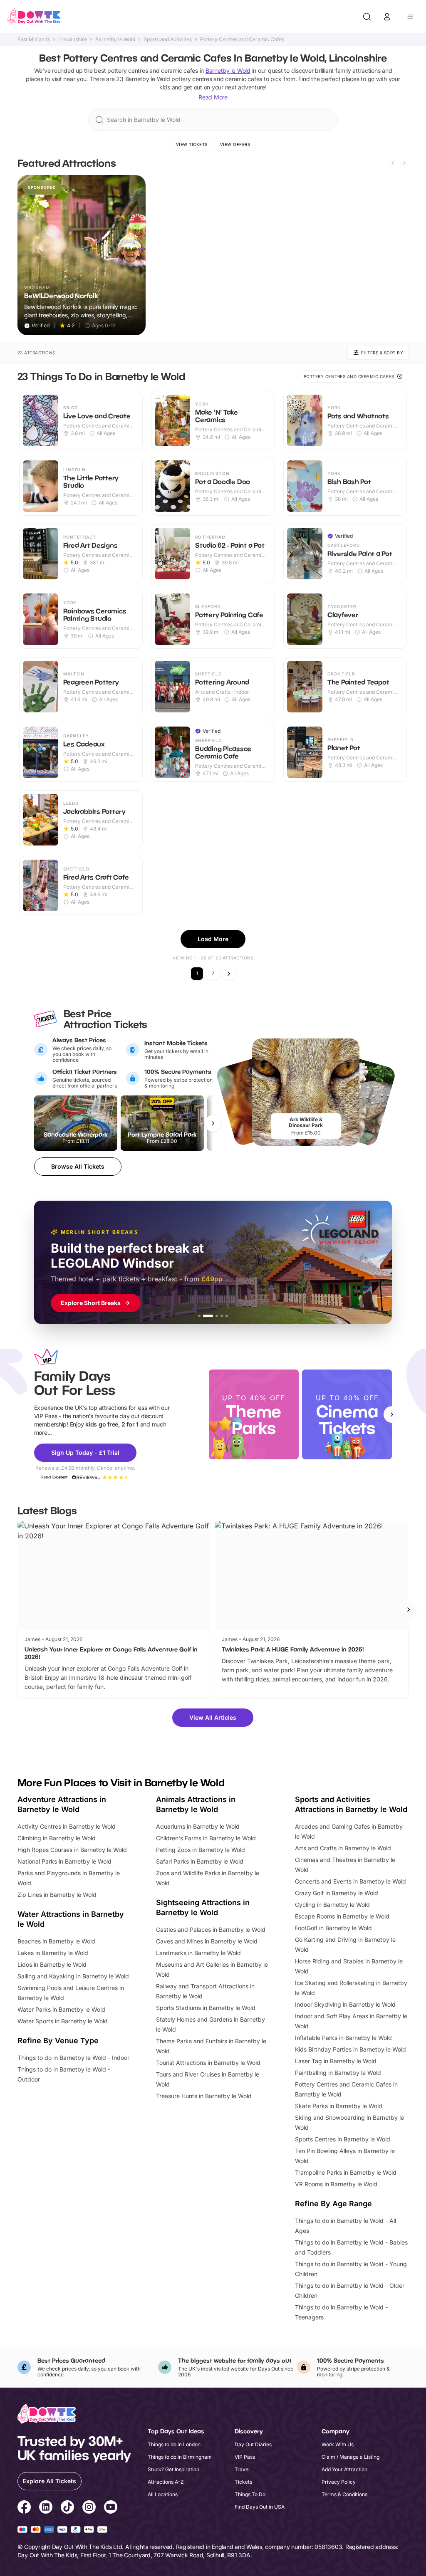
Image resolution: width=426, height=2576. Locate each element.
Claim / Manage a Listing (350, 2457)
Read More (213, 97)
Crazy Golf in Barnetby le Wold (337, 1893)
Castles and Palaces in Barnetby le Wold (211, 1930)
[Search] (367, 17)
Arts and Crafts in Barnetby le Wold (343, 1848)
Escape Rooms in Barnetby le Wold (342, 1916)
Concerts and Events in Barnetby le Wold (350, 1881)
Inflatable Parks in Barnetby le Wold (343, 2038)
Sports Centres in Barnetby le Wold (343, 2139)
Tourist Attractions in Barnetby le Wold (208, 2063)
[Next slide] (404, 163)
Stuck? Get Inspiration (173, 2469)
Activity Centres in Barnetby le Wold (67, 1826)
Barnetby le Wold (115, 40)
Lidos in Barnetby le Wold (52, 1964)
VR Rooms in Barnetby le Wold (336, 2184)
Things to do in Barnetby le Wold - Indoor (73, 2058)
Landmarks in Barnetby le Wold (198, 1953)
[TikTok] (67, 2508)
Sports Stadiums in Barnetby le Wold (206, 2008)
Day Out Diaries (253, 2444)
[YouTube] (111, 2508)
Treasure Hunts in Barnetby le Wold (204, 2096)
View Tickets (192, 144)
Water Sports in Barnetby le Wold (63, 2021)
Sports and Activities (168, 40)
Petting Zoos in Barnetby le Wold (201, 1850)
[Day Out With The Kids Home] (34, 17)
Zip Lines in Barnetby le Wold (57, 1895)
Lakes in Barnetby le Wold (53, 1953)
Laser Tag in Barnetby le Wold (336, 2061)
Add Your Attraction (344, 2469)
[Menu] (410, 17)
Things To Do (250, 2494)
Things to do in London (174, 2444)
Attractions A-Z (166, 2482)
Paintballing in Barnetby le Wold (338, 2073)
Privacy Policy (339, 2482)
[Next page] (229, 974)
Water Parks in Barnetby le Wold (61, 2009)
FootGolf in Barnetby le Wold (333, 1928)
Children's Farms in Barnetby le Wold (206, 1838)
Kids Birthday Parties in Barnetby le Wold (350, 2049)
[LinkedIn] (46, 2508)
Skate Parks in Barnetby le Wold (339, 2106)
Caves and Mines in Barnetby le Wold (207, 1941)
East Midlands (34, 40)
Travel (242, 2469)
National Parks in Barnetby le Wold (64, 1861)
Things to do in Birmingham (180, 2457)
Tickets (243, 2482)
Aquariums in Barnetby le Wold (198, 1826)
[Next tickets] (213, 1123)
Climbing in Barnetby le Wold (57, 1838)
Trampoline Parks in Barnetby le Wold (346, 2172)
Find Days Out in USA (260, 2507)
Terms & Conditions (344, 2494)
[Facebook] (24, 2508)
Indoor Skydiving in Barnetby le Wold (345, 2004)
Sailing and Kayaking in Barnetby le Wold (73, 1976)
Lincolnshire (73, 40)
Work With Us (338, 2444)
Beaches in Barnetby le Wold (56, 1941)
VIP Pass (245, 2457)
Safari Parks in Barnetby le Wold (200, 1861)
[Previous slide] (393, 163)
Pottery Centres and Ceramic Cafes (242, 40)
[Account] (387, 17)
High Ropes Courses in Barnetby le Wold (72, 1850)
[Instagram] (89, 2508)
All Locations (163, 2494)
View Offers (235, 144)
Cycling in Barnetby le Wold (332, 1905)
